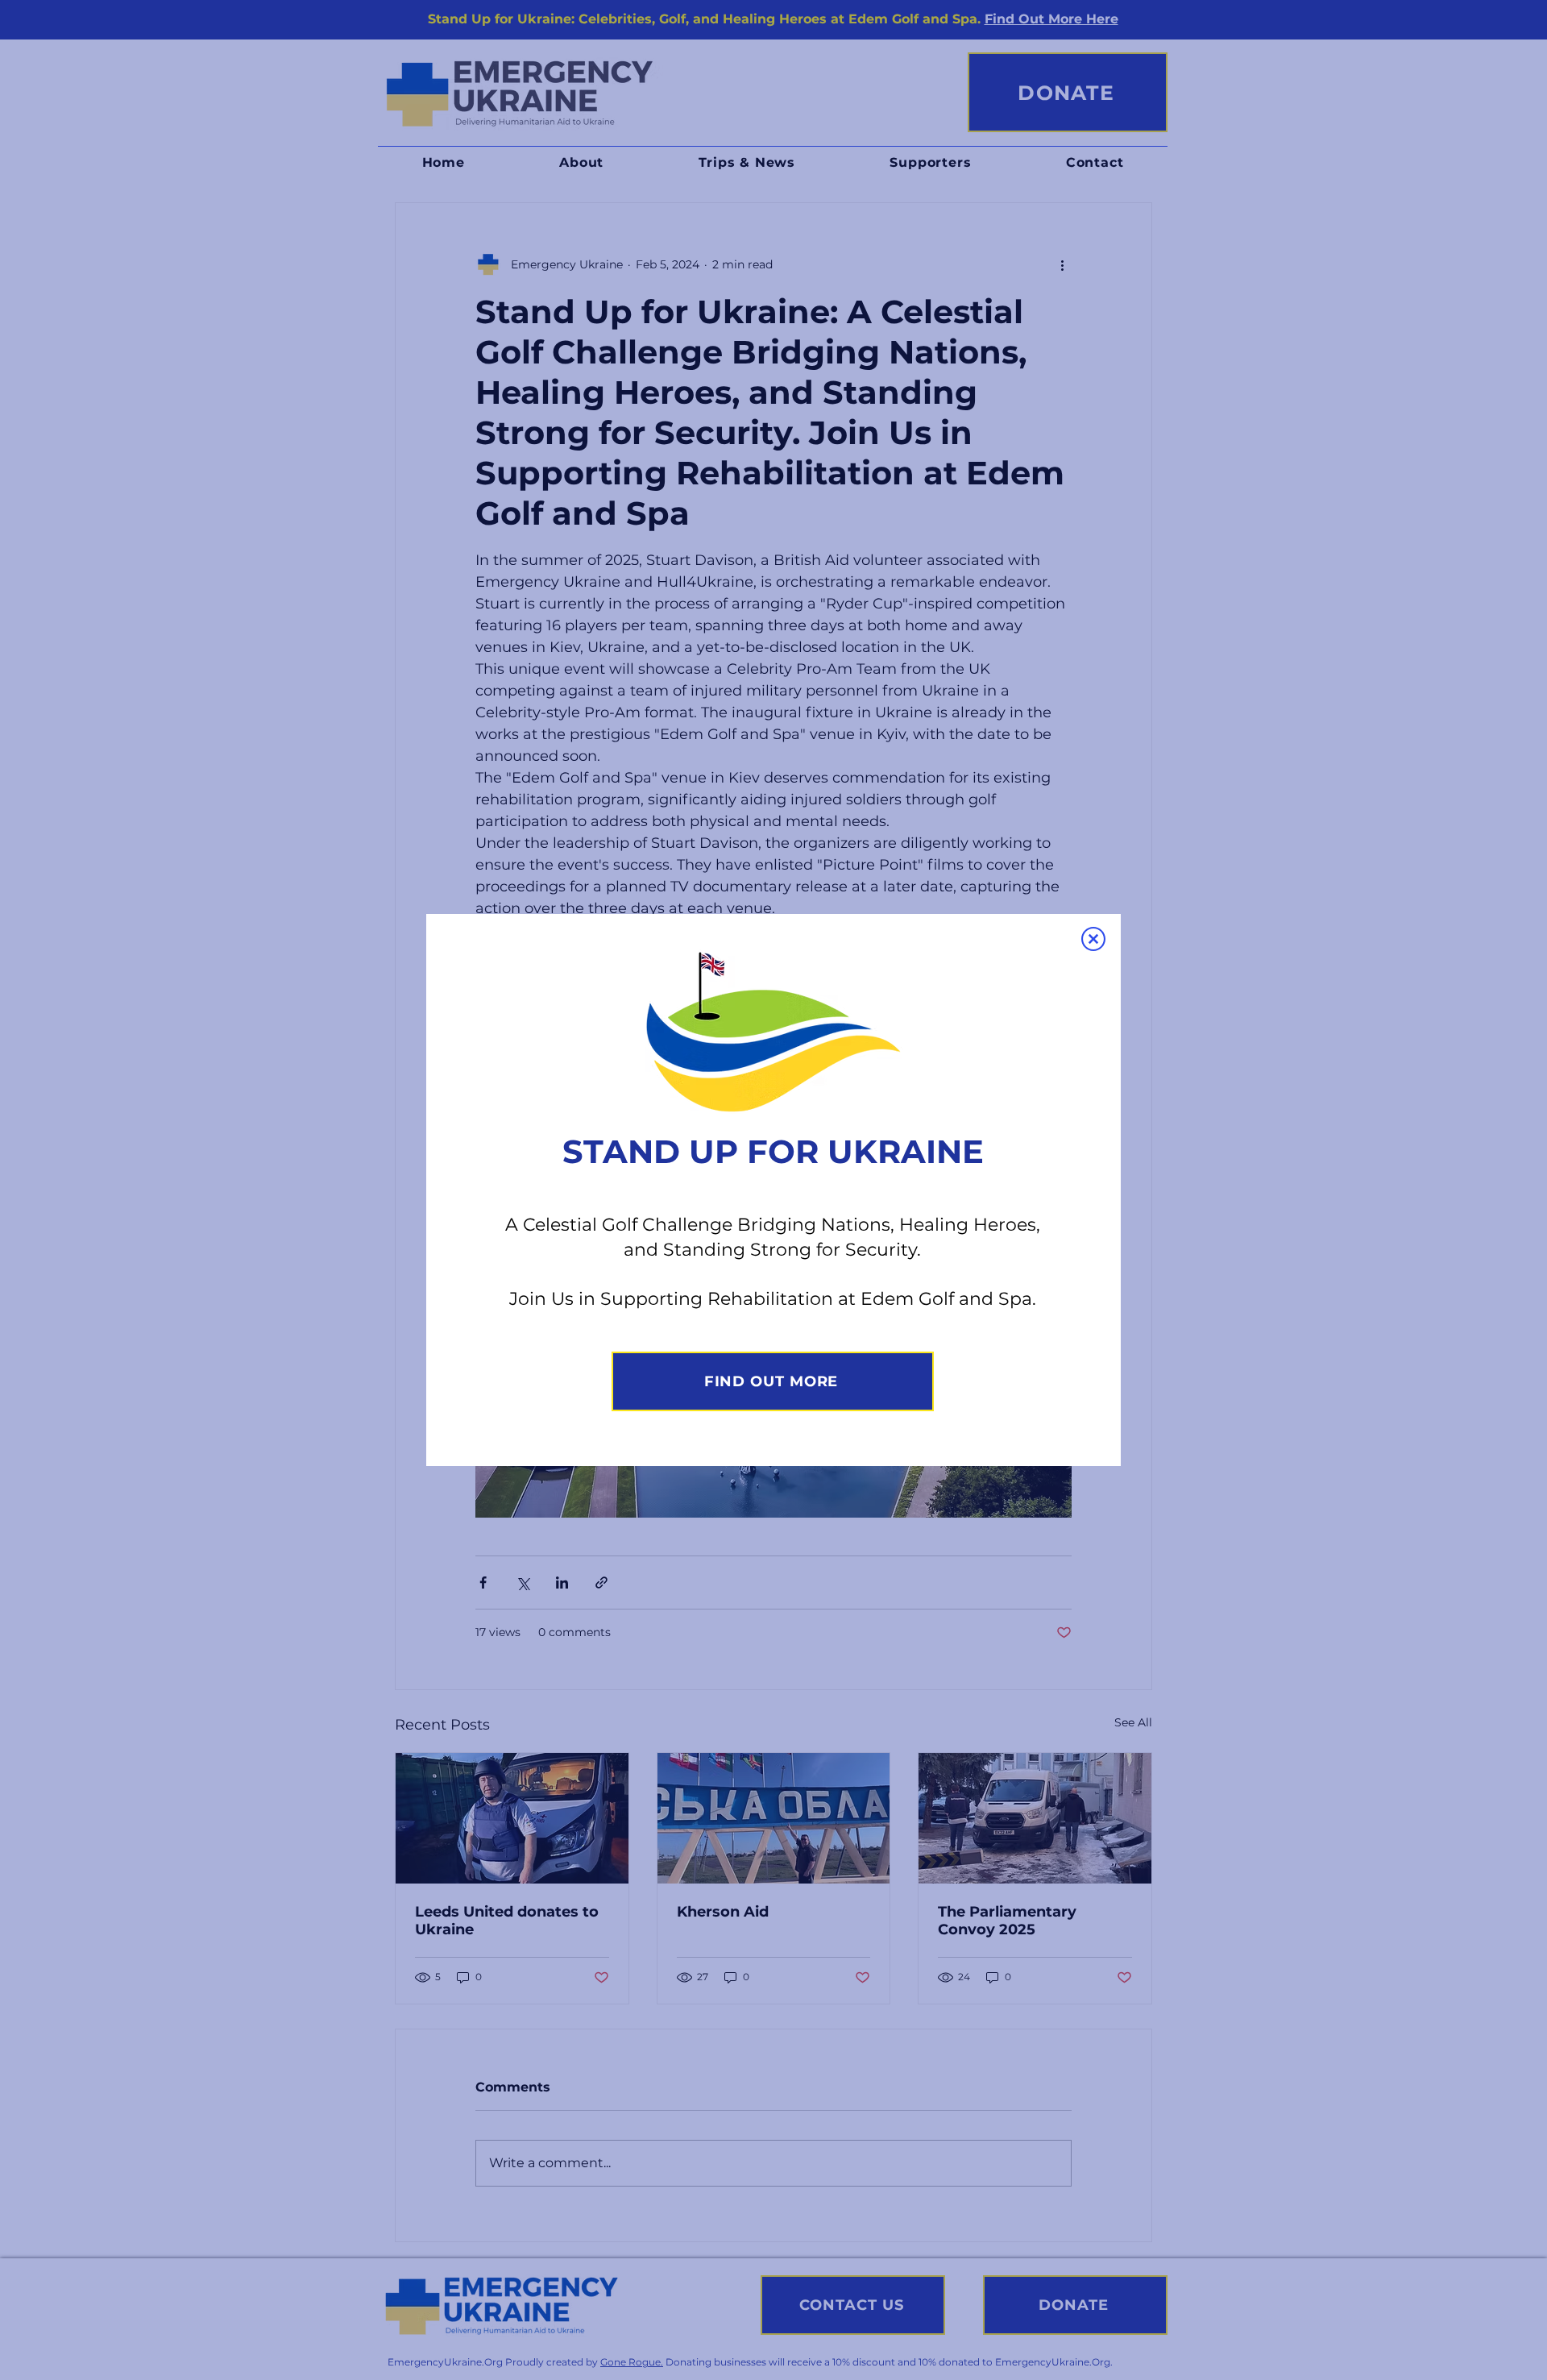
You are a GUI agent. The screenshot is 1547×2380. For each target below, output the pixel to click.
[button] (1093, 939)
